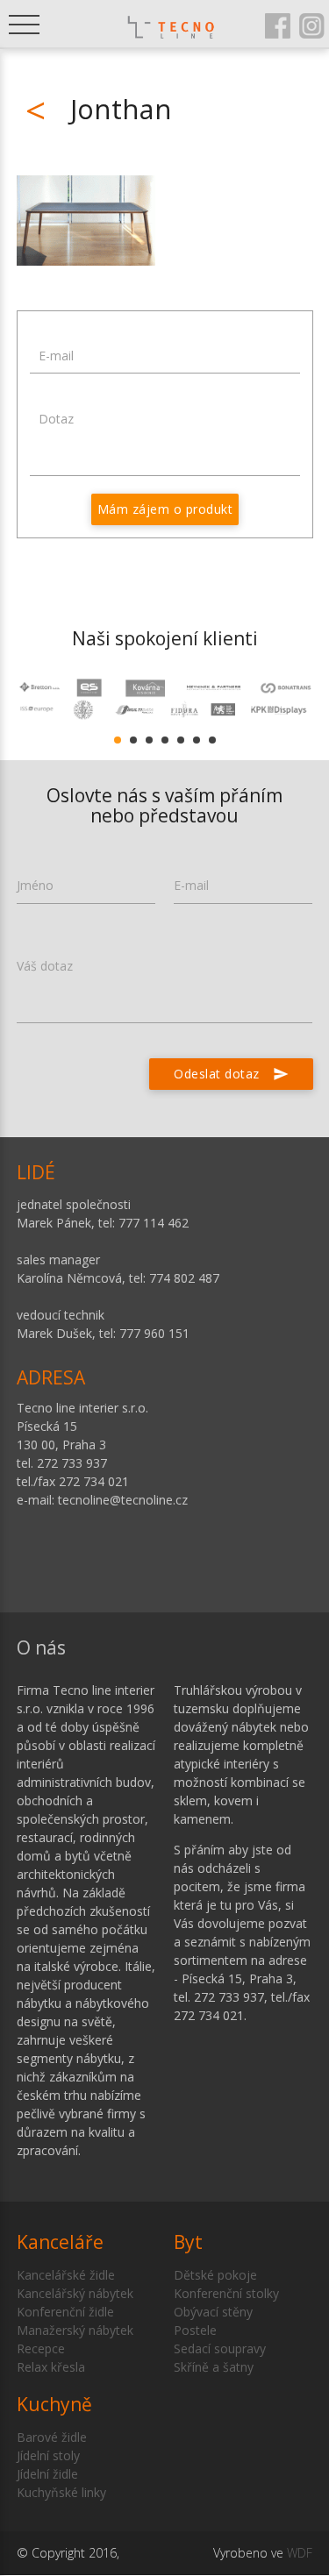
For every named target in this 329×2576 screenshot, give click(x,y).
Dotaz (56, 419)
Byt (188, 2242)
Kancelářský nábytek (75, 2293)
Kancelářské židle (66, 2275)
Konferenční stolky (226, 2293)
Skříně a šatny (214, 2367)
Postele (195, 2330)
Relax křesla (51, 2367)
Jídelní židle (47, 2474)
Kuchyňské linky (61, 2492)
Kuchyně (54, 2404)
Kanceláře (60, 2242)
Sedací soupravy (220, 2348)
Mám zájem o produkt (165, 509)
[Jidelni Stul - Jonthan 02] (86, 221)
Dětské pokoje (215, 2275)
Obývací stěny (213, 2312)
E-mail (56, 356)
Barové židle (52, 2437)
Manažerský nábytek (75, 2330)
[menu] (24, 24)
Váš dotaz (45, 966)
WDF (300, 2553)
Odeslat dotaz (231, 1074)
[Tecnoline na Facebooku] (278, 25)
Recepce (41, 2348)
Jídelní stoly (48, 2455)
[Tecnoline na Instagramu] (312, 25)
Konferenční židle (65, 2312)
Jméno (35, 885)
